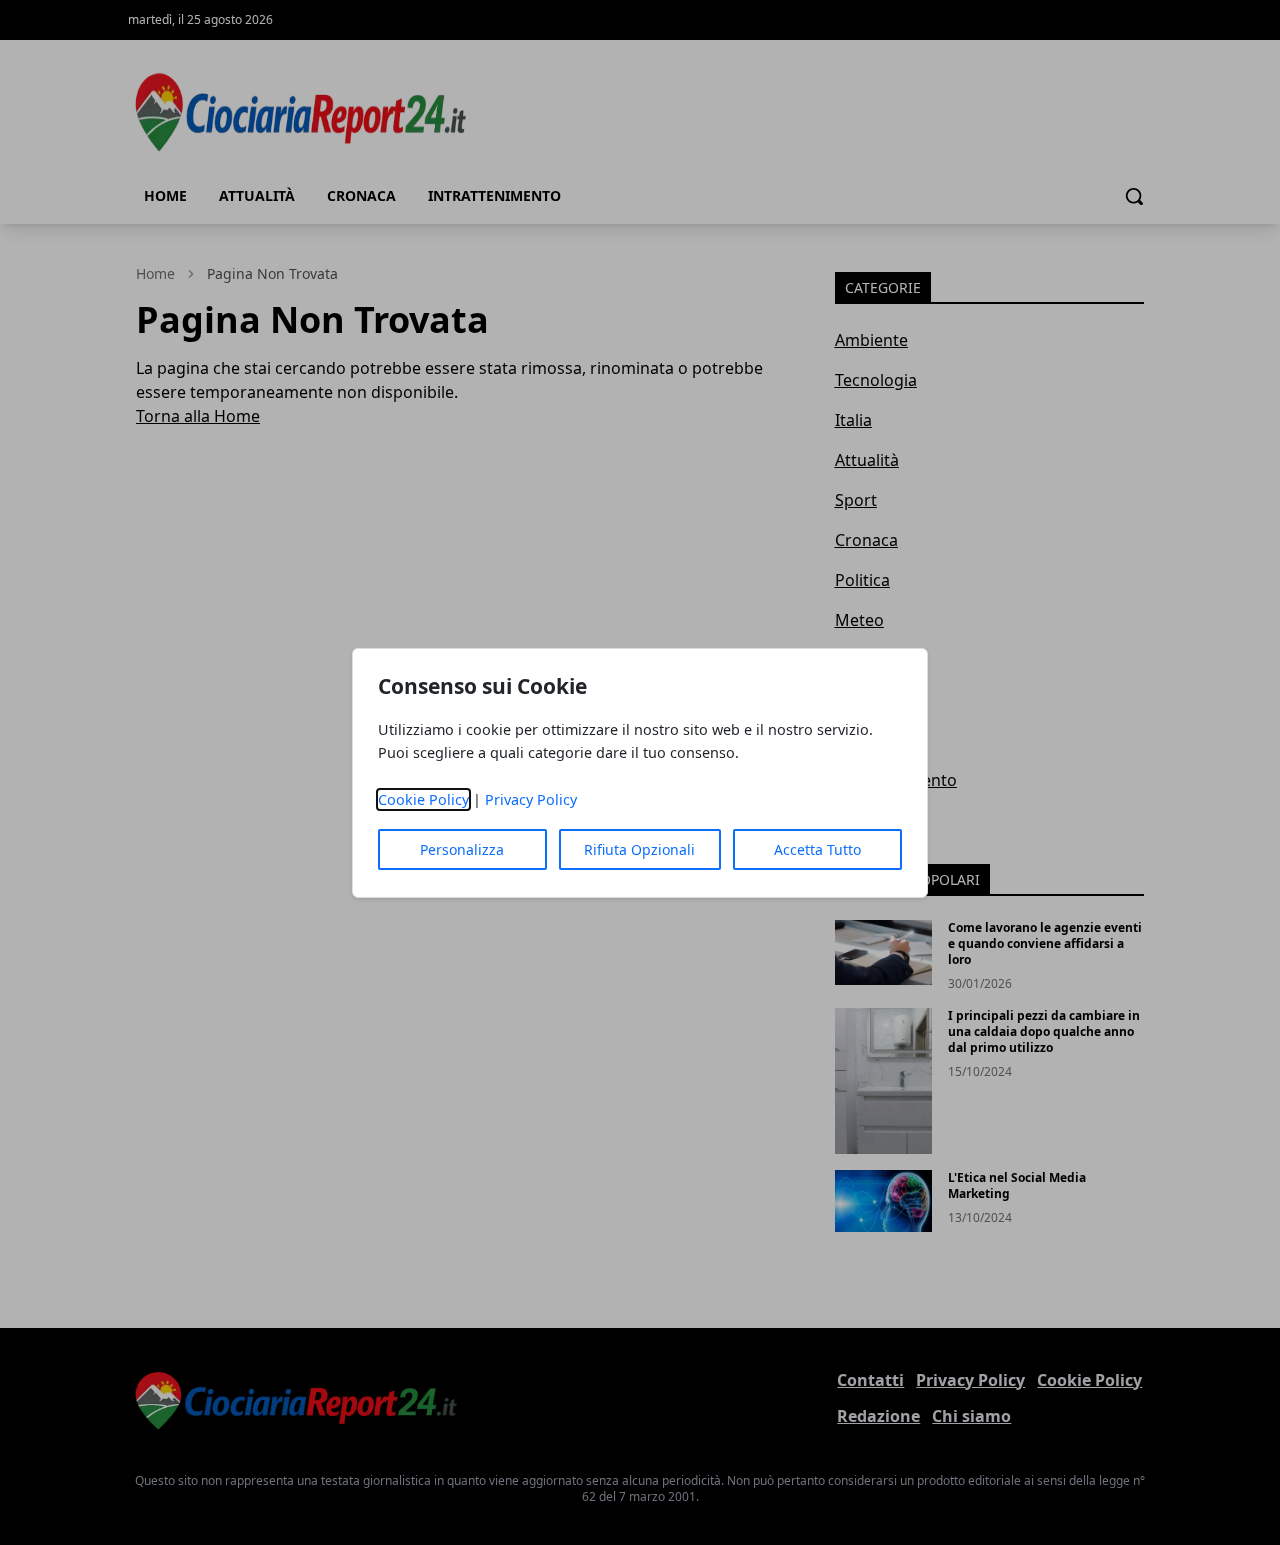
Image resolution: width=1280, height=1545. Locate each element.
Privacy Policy (531, 799)
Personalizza (462, 849)
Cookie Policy (423, 799)
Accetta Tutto (817, 849)
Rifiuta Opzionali (639, 849)
